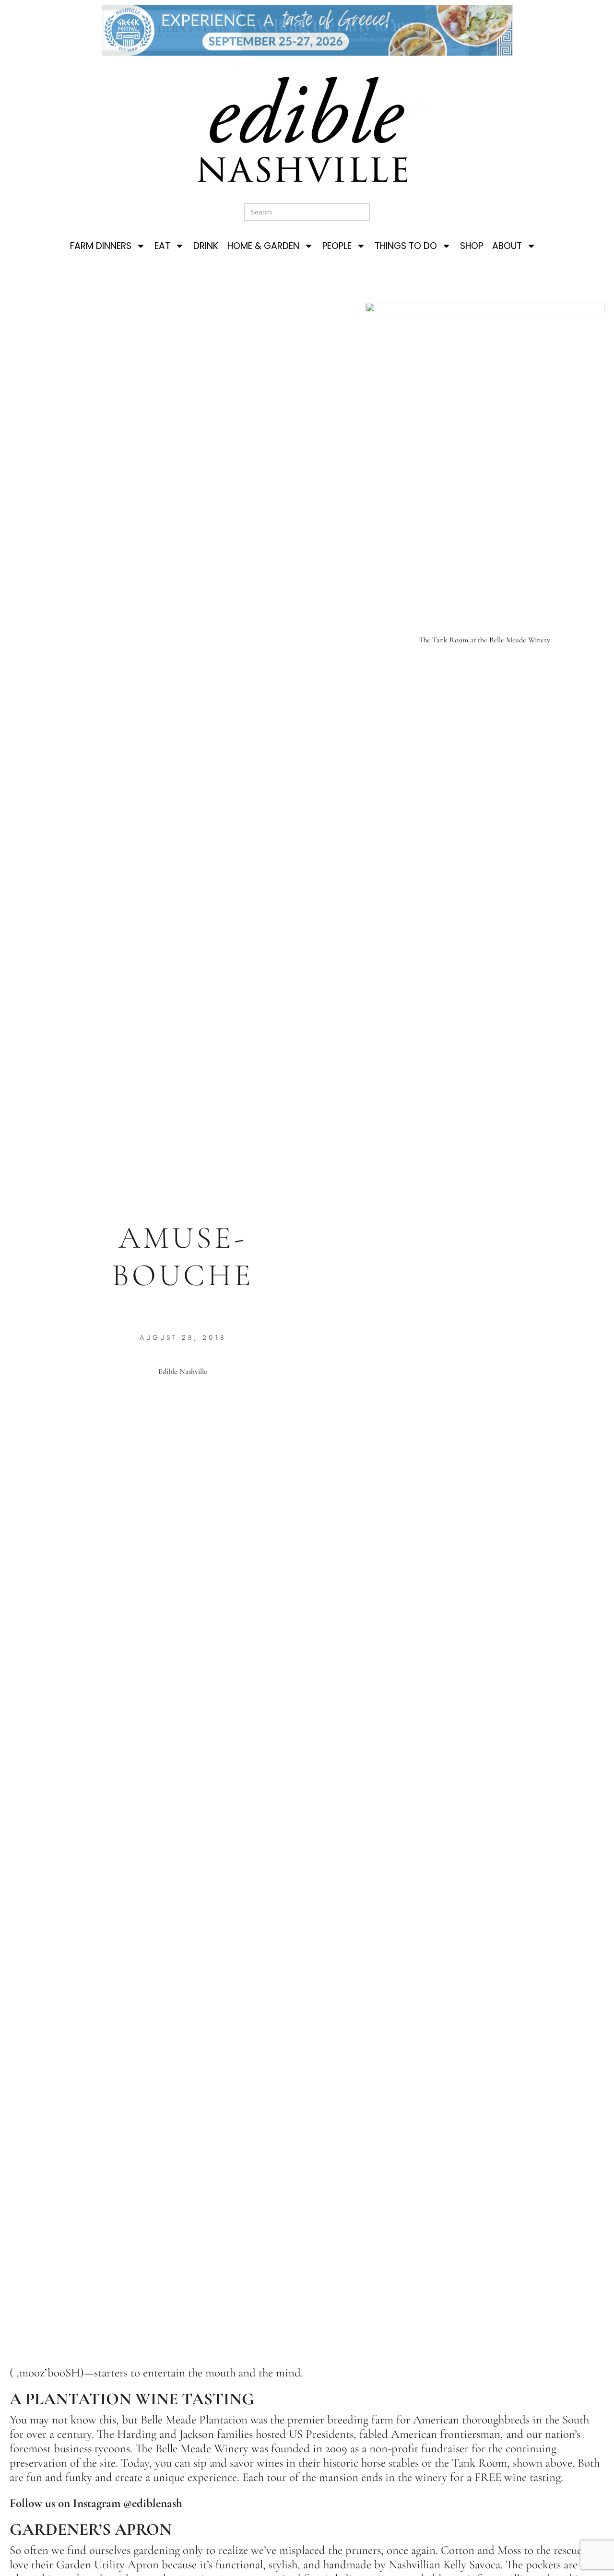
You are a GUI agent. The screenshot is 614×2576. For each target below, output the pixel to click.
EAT (162, 246)
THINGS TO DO (406, 246)
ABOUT (507, 246)
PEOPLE (337, 246)
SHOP (472, 246)
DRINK (206, 246)
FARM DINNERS (101, 246)
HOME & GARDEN (263, 246)
